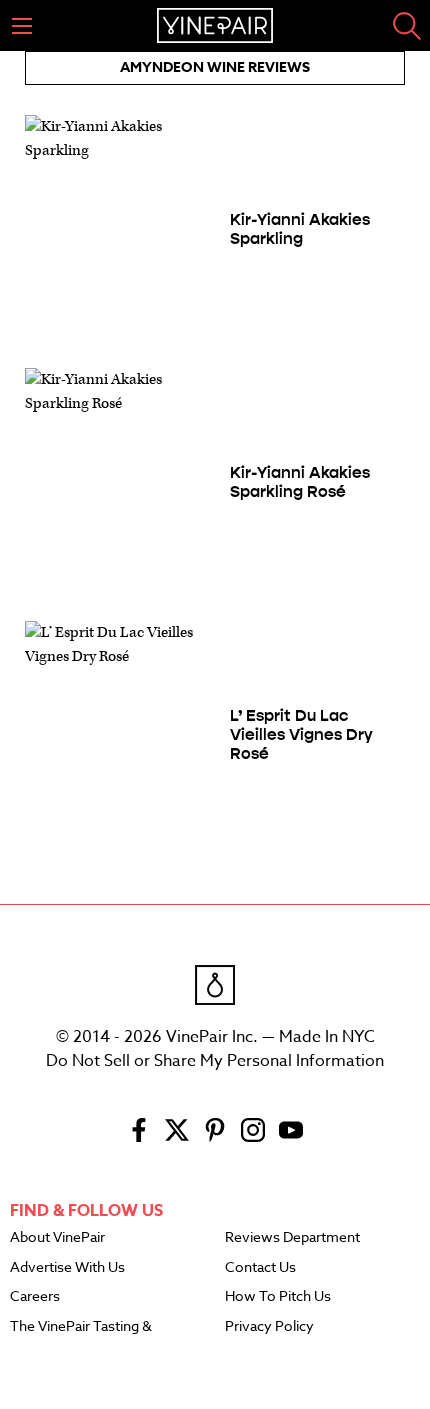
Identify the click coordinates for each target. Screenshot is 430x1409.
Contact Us (260, 1268)
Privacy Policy (269, 1327)
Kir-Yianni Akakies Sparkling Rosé (300, 482)
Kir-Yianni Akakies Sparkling (300, 229)
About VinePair (57, 1238)
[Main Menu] (22, 26)
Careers (35, 1297)
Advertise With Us (67, 1268)
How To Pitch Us (278, 1297)
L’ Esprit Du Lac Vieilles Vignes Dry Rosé (301, 734)
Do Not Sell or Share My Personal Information (215, 1061)
